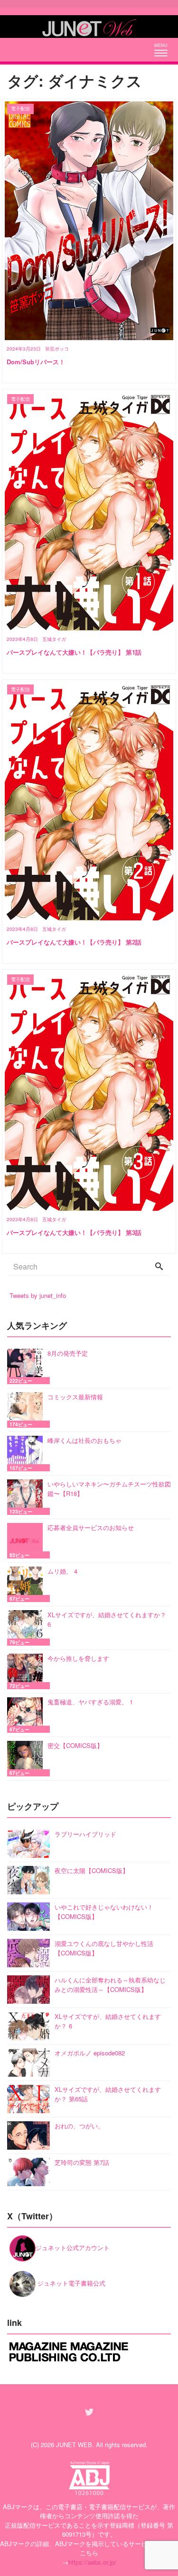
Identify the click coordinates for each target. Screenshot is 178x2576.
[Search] (159, 1267)
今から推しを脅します (78, 1658)
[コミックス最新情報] (27, 1410)
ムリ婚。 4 (62, 1571)
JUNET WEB (74, 2445)
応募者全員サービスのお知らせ (91, 1527)
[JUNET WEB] (89, 27)
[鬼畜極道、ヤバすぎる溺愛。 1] (27, 1715)
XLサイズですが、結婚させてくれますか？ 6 (107, 1619)
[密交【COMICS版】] (27, 1759)
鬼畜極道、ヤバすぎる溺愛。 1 (90, 1702)
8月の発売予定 (68, 1353)
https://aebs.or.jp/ (92, 2562)
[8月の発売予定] (27, 1366)
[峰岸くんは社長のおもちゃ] (27, 1454)
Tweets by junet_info (38, 1295)
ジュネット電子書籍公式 (70, 2283)
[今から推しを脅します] (27, 1671)
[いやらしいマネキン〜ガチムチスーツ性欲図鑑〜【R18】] (27, 1497)
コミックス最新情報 (75, 1397)
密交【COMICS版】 (75, 1745)
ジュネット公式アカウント (73, 2247)
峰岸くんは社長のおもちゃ (84, 1440)
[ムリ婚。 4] (27, 1584)
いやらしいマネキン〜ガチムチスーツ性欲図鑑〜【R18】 (109, 1489)
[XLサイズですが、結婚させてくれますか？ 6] (27, 1628)
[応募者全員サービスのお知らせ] (27, 1541)
